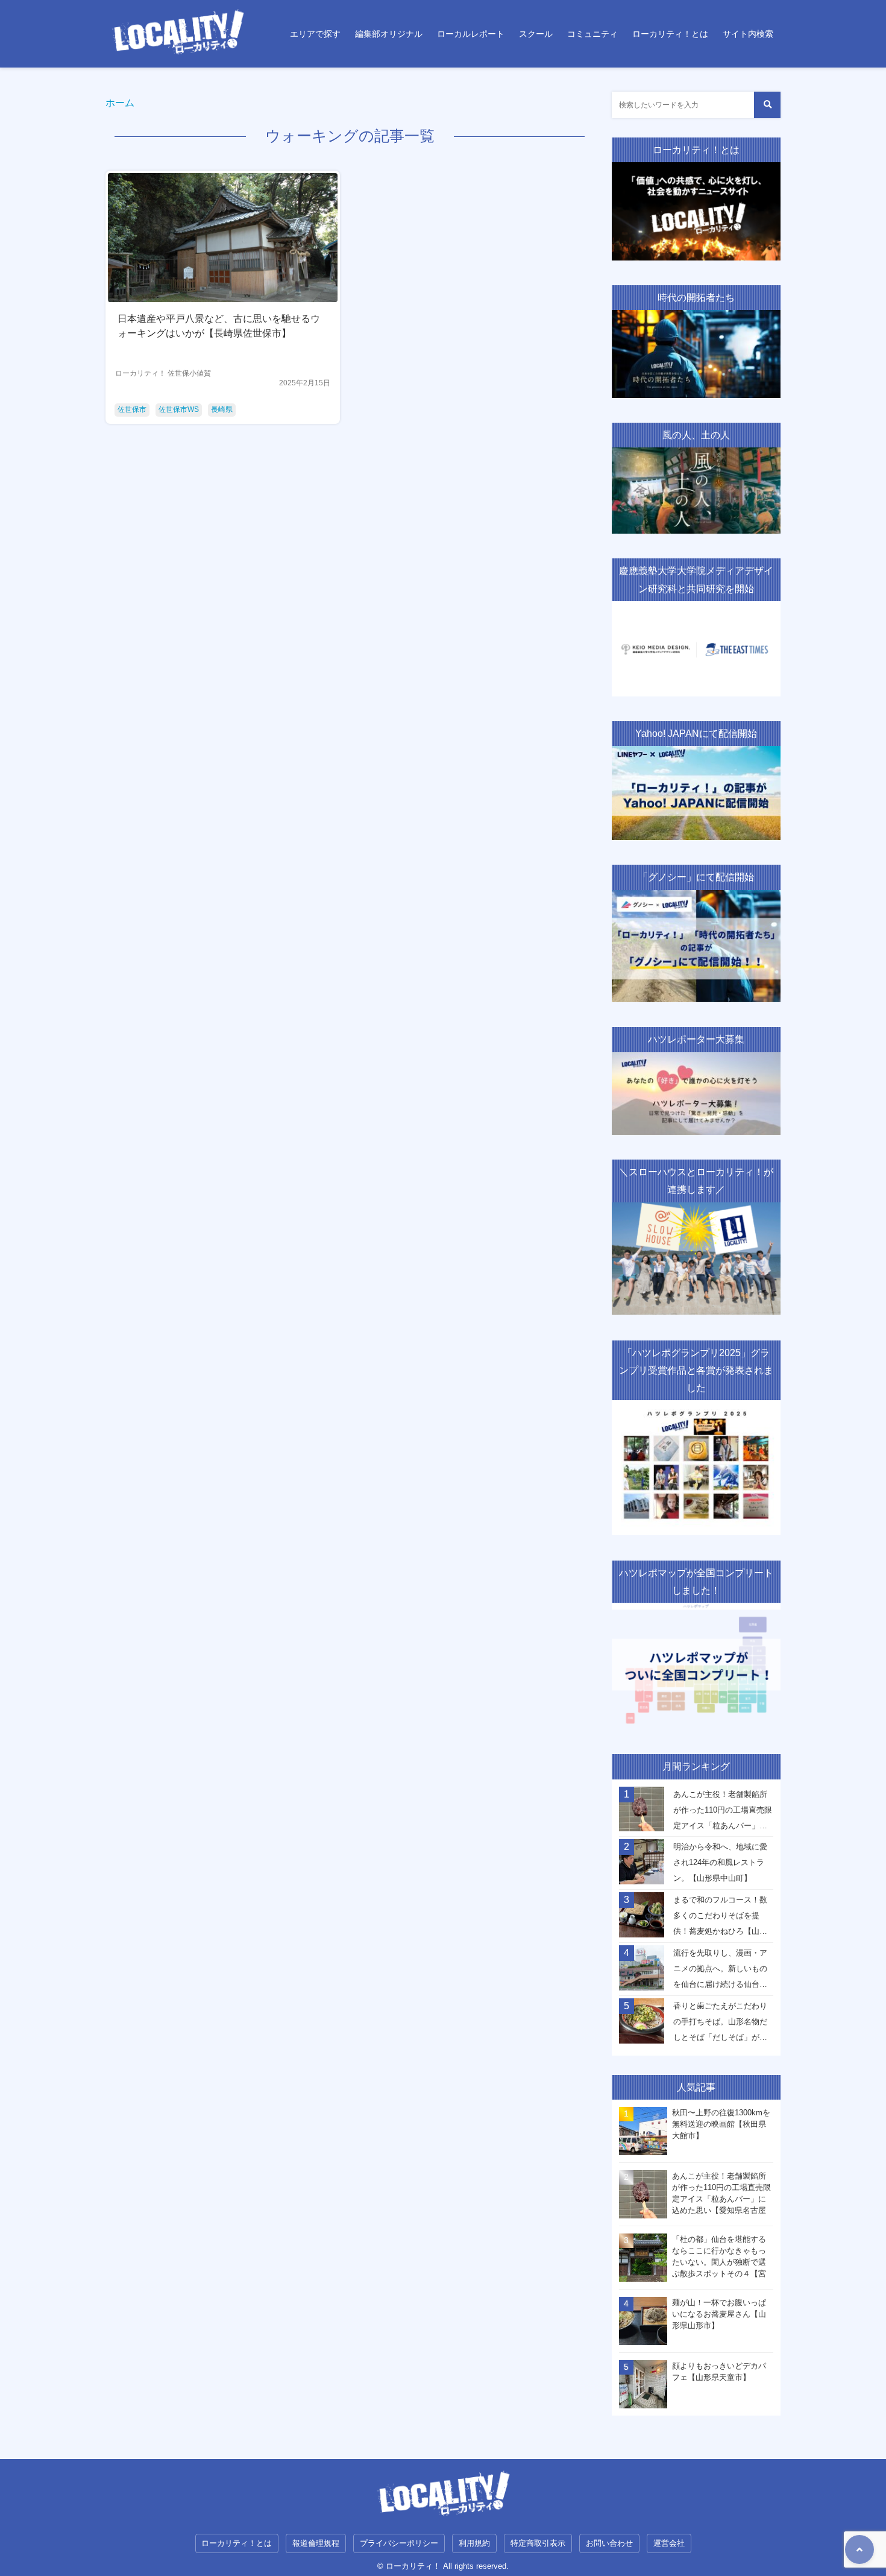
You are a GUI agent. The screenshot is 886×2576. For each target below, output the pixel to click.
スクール (536, 34)
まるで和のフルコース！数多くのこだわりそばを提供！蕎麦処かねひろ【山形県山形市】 (720, 1919)
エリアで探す (315, 34)
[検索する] (767, 105)
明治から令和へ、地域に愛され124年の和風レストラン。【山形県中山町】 (720, 1862)
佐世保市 (132, 409)
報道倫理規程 (316, 2543)
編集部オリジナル (389, 34)
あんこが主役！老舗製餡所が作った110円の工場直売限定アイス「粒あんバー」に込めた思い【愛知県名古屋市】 (723, 1813)
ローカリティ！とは (670, 34)
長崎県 (222, 409)
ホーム (120, 103)
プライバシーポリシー (399, 2543)
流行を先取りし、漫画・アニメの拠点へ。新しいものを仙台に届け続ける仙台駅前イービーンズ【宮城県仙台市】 (720, 1972)
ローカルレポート (471, 34)
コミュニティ (592, 34)
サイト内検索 (748, 34)
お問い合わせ (609, 2543)
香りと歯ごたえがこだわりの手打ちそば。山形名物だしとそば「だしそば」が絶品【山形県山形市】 (720, 2025)
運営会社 (669, 2543)
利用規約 (474, 2543)
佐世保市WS (179, 409)
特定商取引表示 (538, 2543)
